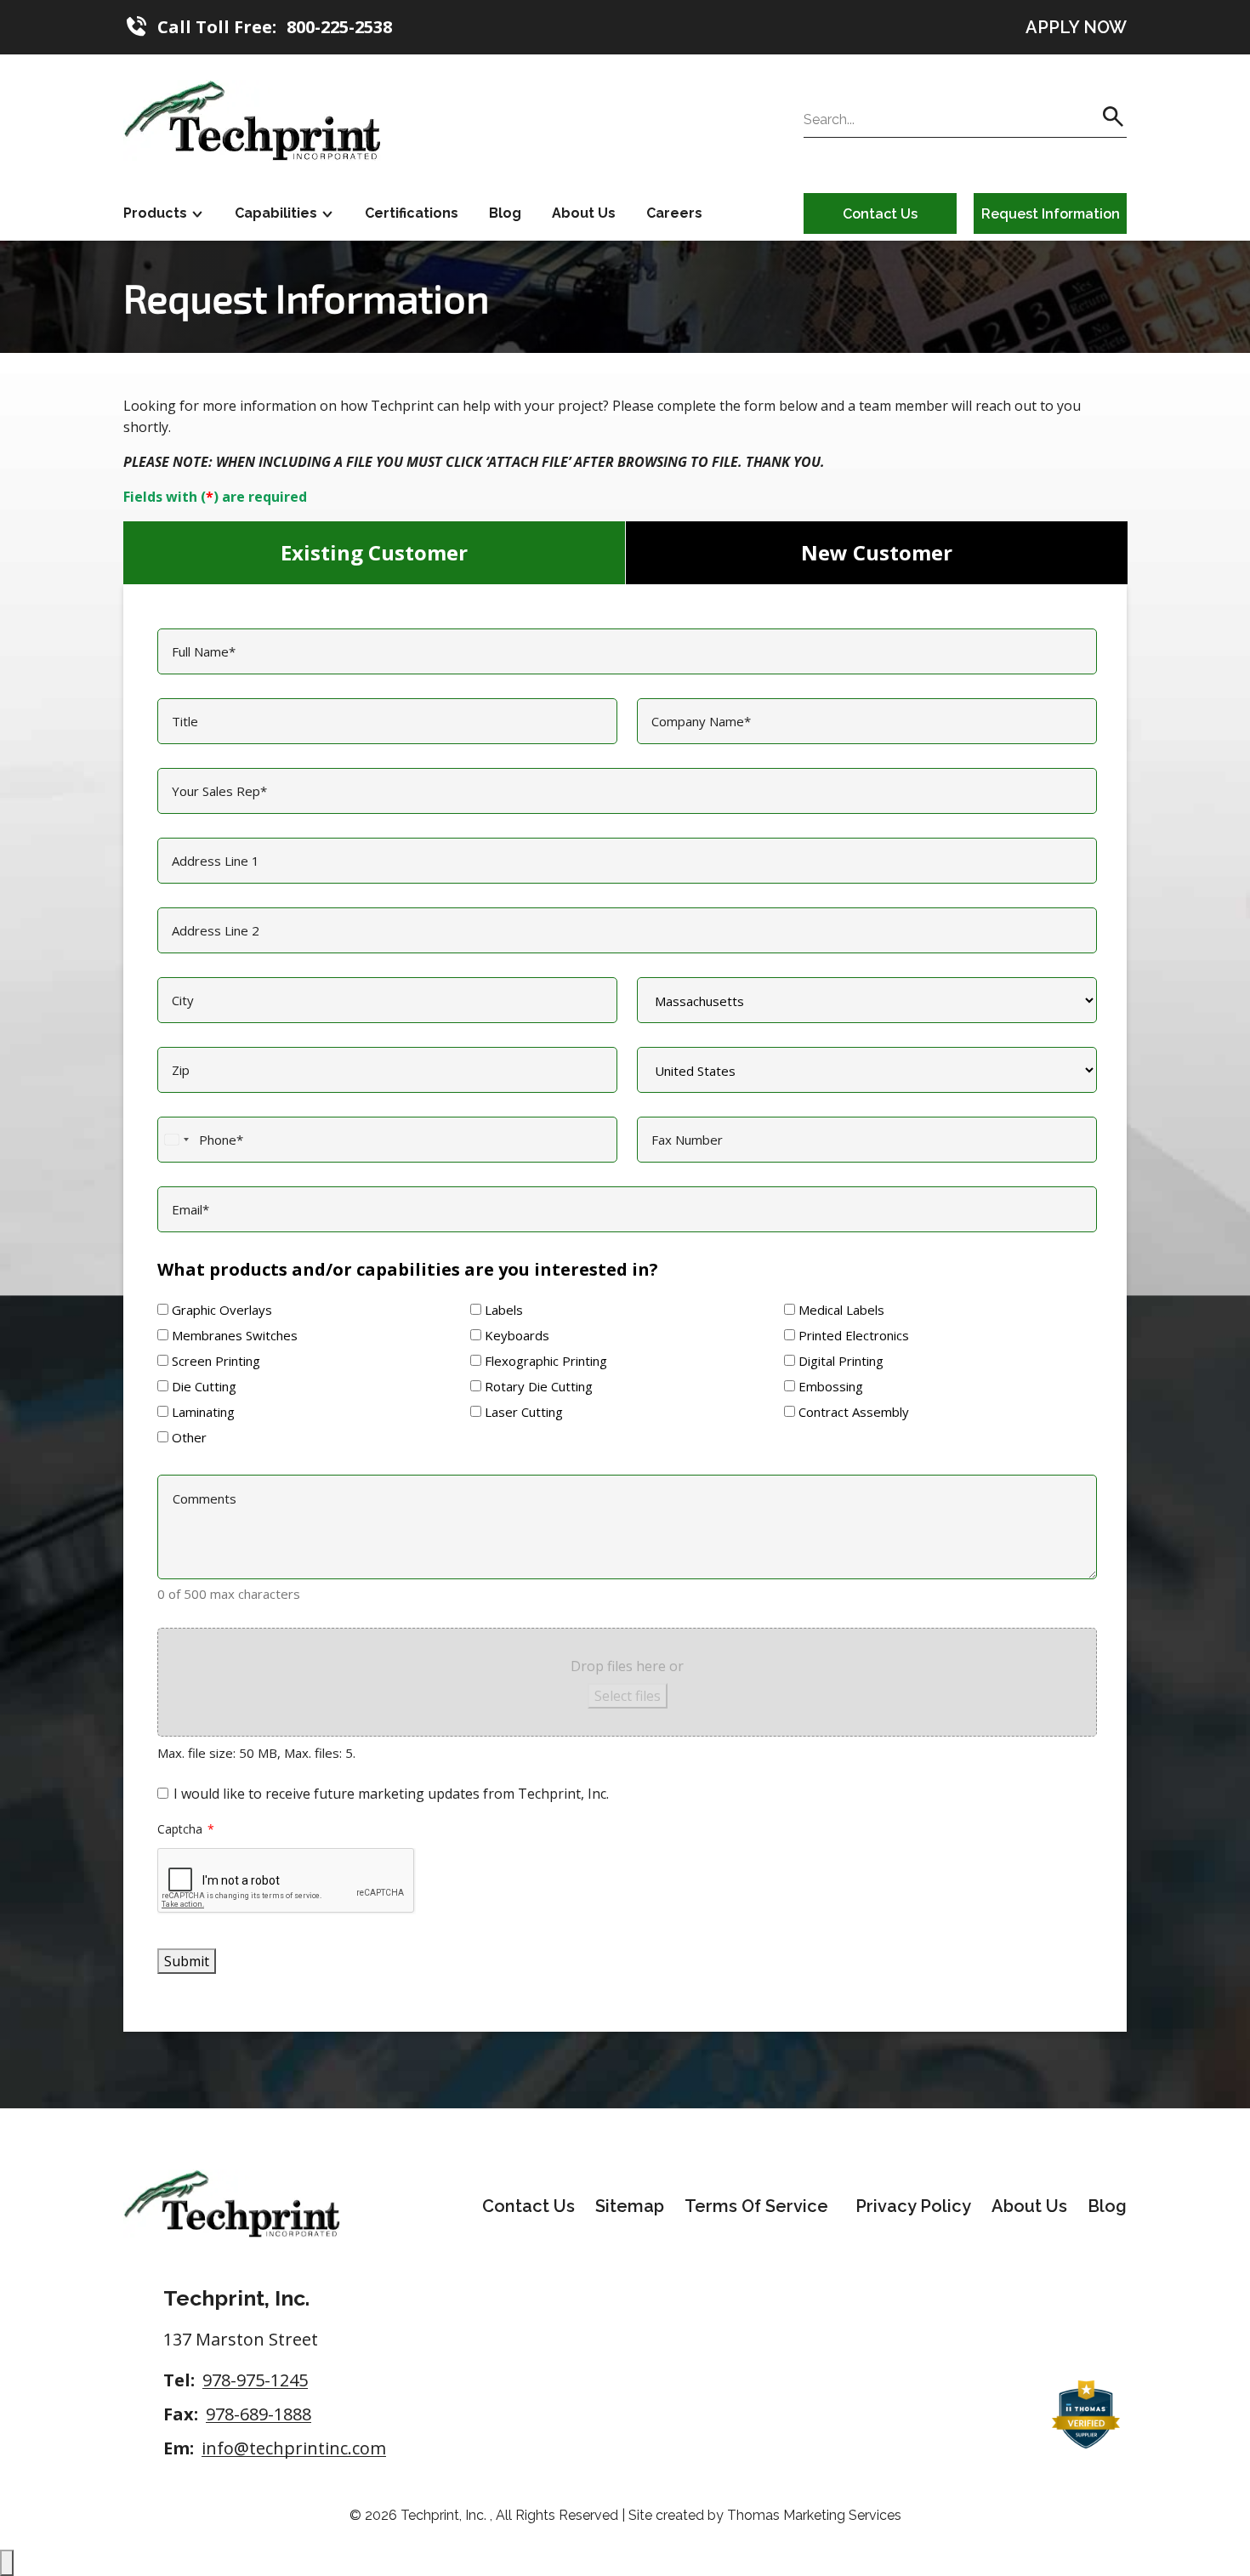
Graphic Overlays (222, 1310)
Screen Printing (216, 1361)
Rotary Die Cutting (539, 1386)
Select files (628, 1696)
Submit (187, 1961)
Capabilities (276, 213)
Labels (504, 1310)
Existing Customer (374, 552)
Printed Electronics (854, 1335)
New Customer (877, 552)
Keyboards (517, 1335)
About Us (584, 213)
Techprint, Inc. (445, 2515)
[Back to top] (7, 2563)
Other (189, 1437)
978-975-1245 (255, 2380)
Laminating (203, 1412)
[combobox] (176, 1140)
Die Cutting (204, 1386)
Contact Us (880, 214)
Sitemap (630, 2206)
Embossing (831, 1386)
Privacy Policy (913, 2206)
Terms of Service (756, 2206)
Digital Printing (841, 1361)
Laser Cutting (524, 1412)
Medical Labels (841, 1310)
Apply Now (1076, 27)
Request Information (1051, 214)
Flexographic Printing (546, 1361)
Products (155, 213)
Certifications (412, 213)
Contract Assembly (854, 1412)
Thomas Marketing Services (814, 2515)
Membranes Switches (235, 1335)
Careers (674, 213)
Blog (505, 213)
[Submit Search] (1113, 117)
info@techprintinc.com (294, 2448)
